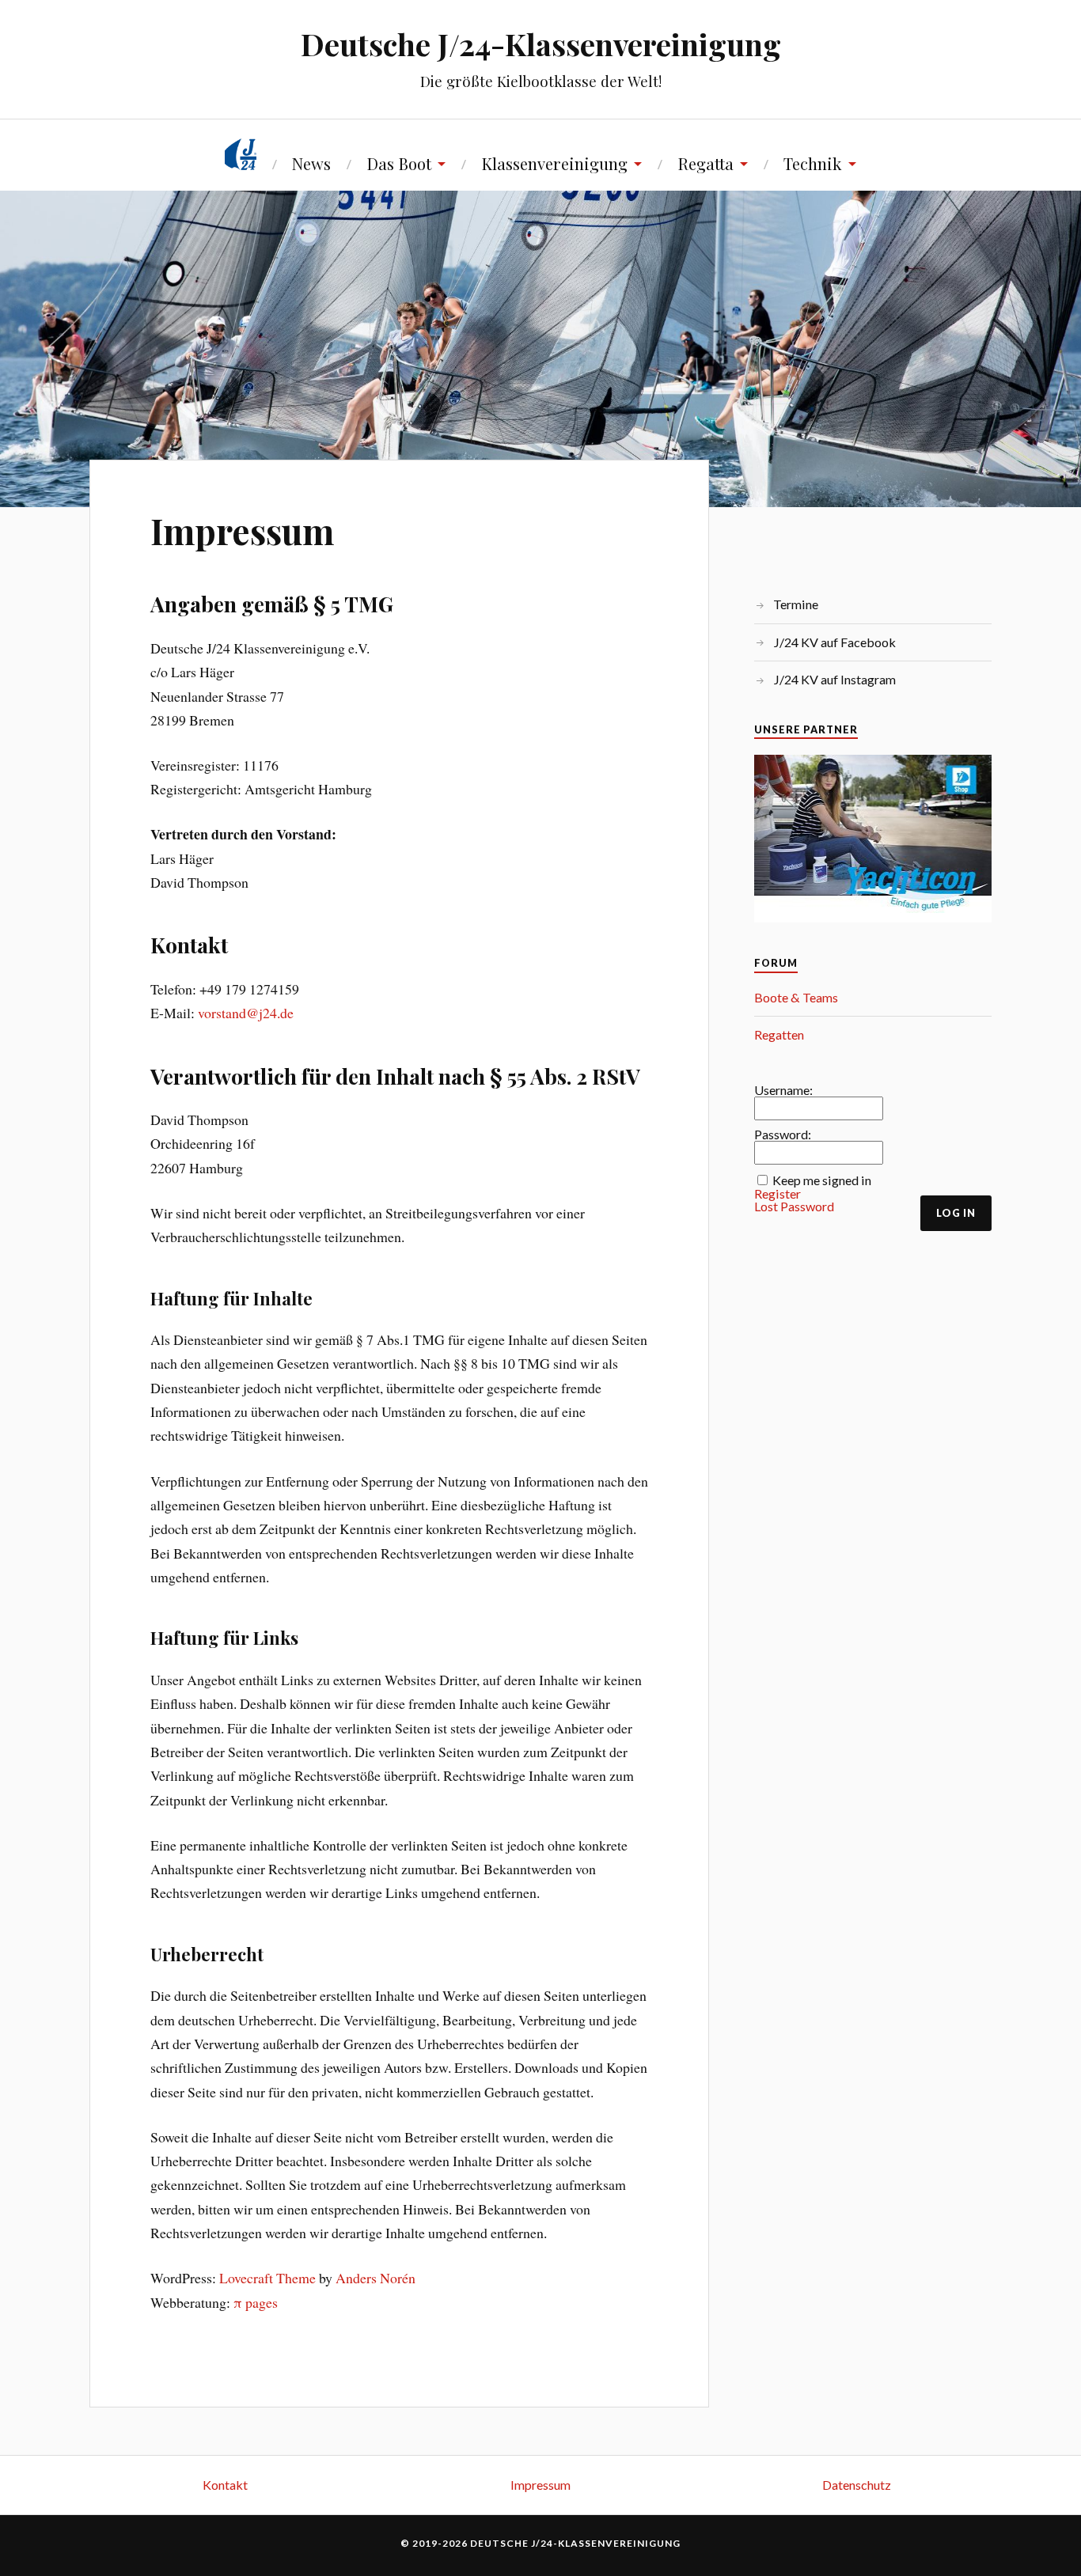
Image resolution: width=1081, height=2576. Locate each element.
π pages (256, 2302)
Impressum (242, 530)
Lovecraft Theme (267, 2278)
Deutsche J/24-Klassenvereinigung (541, 44)
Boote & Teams (796, 997)
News (311, 163)
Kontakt (225, 2485)
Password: (783, 1135)
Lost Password (794, 1207)
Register (778, 1194)
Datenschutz (857, 2485)
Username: (783, 1090)
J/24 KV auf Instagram (834, 679)
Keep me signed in (822, 1180)
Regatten (779, 1034)
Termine (796, 604)
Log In (956, 1213)
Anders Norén (376, 2278)
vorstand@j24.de (246, 1013)
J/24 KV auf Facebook (834, 642)
